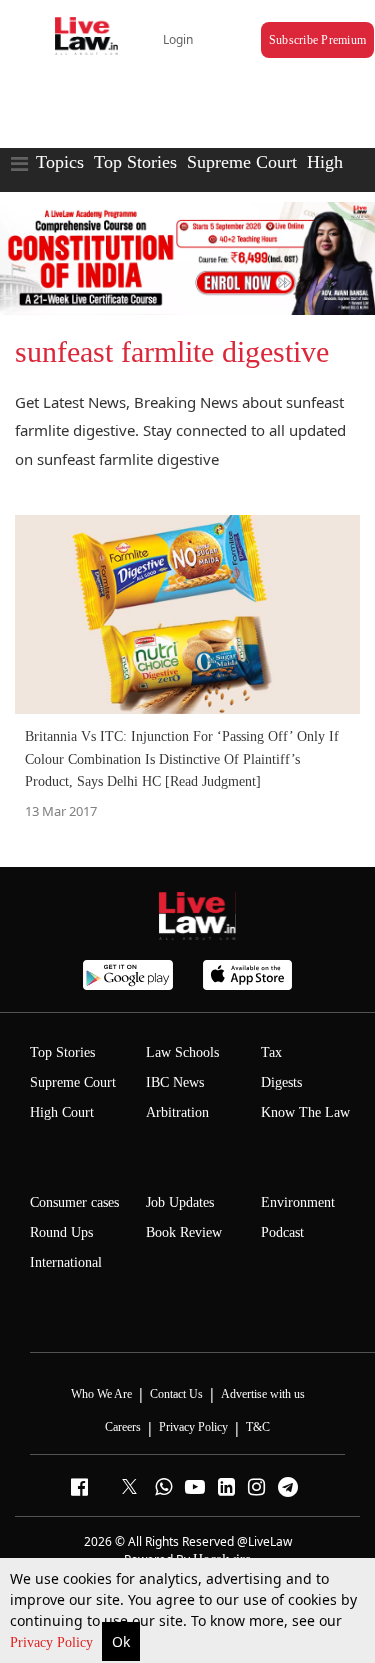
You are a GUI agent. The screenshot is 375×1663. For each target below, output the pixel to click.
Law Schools (182, 1052)
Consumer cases (74, 1202)
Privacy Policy (53, 1642)
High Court (62, 1112)
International (66, 1262)
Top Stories (135, 162)
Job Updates (180, 1202)
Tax (271, 1052)
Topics (60, 162)
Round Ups (61, 1232)
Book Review (184, 1232)
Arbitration (177, 1112)
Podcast (282, 1232)
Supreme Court (242, 162)
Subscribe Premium (317, 40)
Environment (298, 1202)
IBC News (175, 1082)
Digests (281, 1082)
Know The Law (305, 1112)
